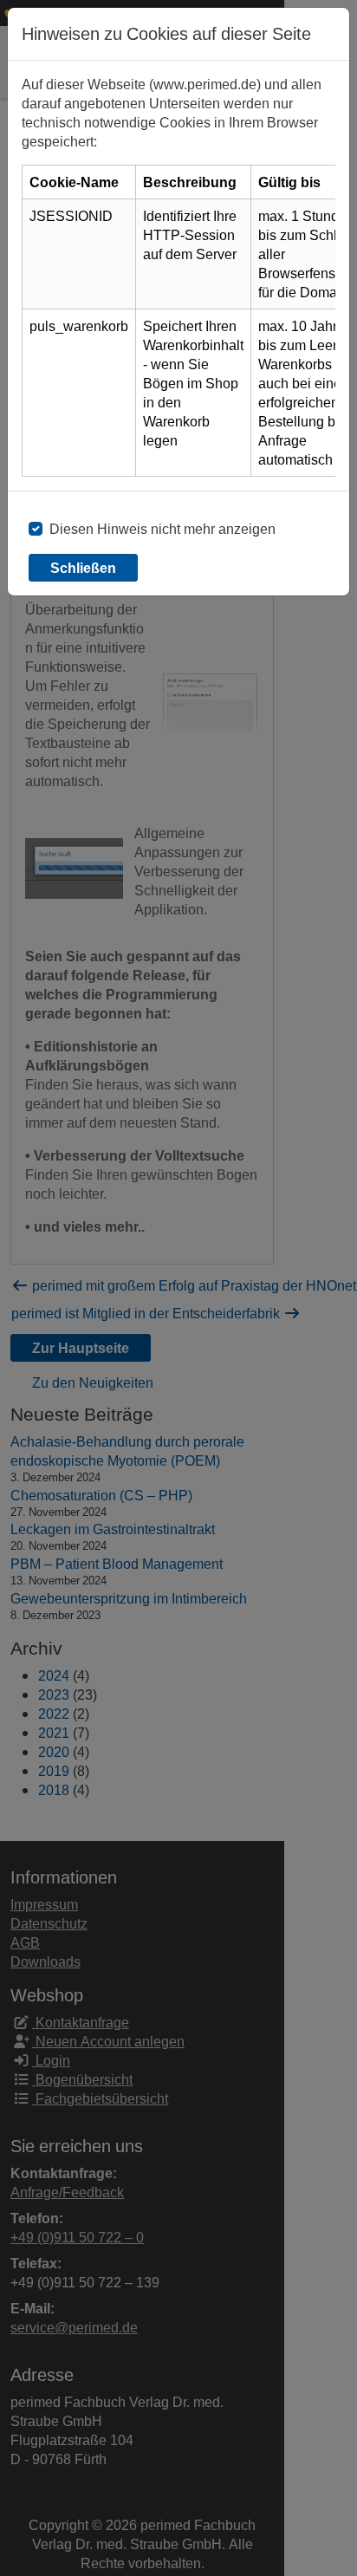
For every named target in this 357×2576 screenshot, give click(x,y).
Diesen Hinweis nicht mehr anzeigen (162, 529)
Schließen (83, 568)
